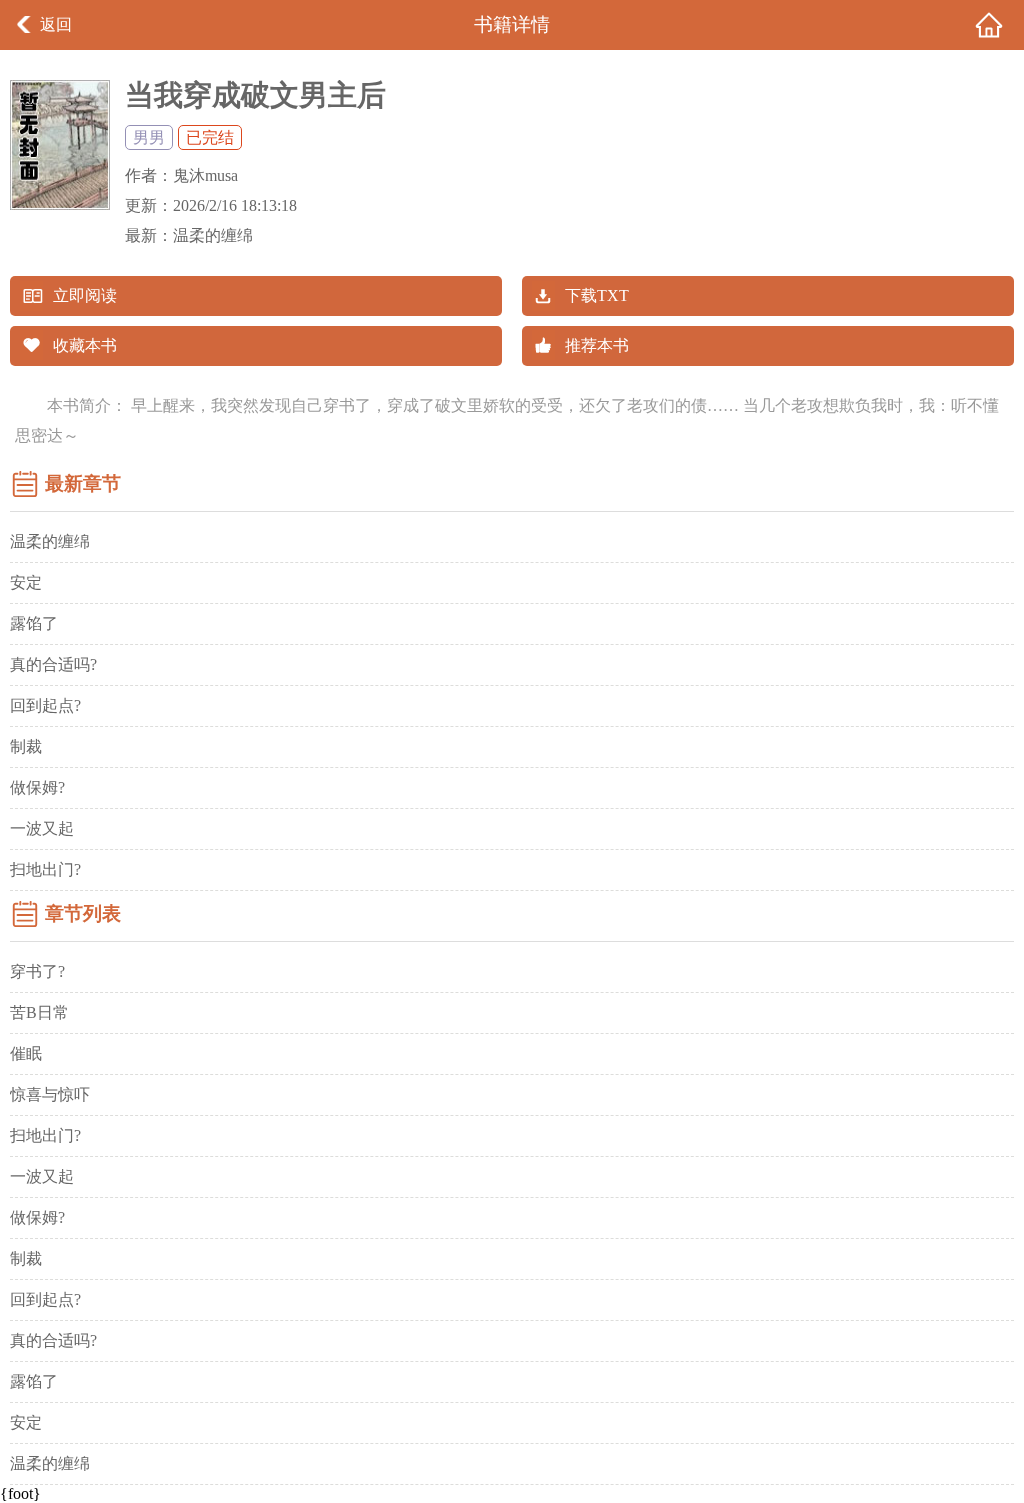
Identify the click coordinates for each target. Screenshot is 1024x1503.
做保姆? (37, 787)
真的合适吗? (53, 664)
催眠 (26, 1053)
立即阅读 (85, 295)
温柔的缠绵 (213, 235)
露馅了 (34, 623)
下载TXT (597, 295)
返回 (56, 24)
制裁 (26, 746)
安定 (26, 582)
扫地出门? (45, 869)
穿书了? (37, 971)
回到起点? (45, 705)
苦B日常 (39, 1012)
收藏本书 (85, 345)
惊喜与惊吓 (50, 1094)
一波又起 (42, 828)
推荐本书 (597, 345)
